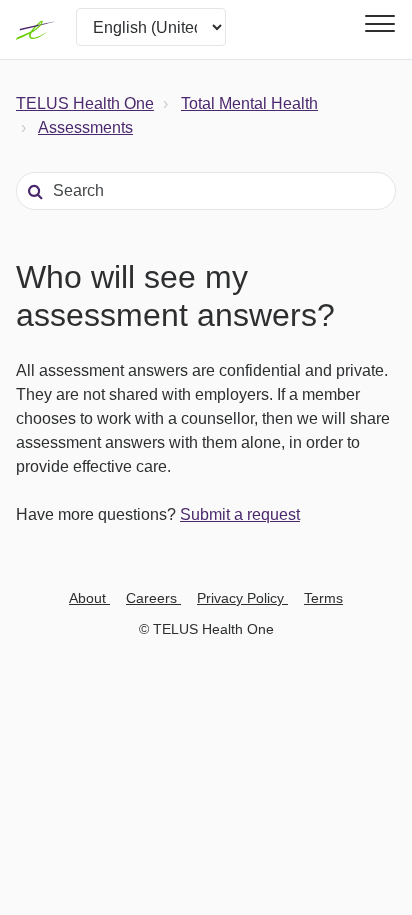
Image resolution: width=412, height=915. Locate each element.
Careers (153, 598)
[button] (377, 23)
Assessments (85, 127)
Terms (323, 598)
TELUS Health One (85, 103)
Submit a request (240, 514)
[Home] (36, 30)
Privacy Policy (242, 598)
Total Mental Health (249, 103)
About (89, 598)
